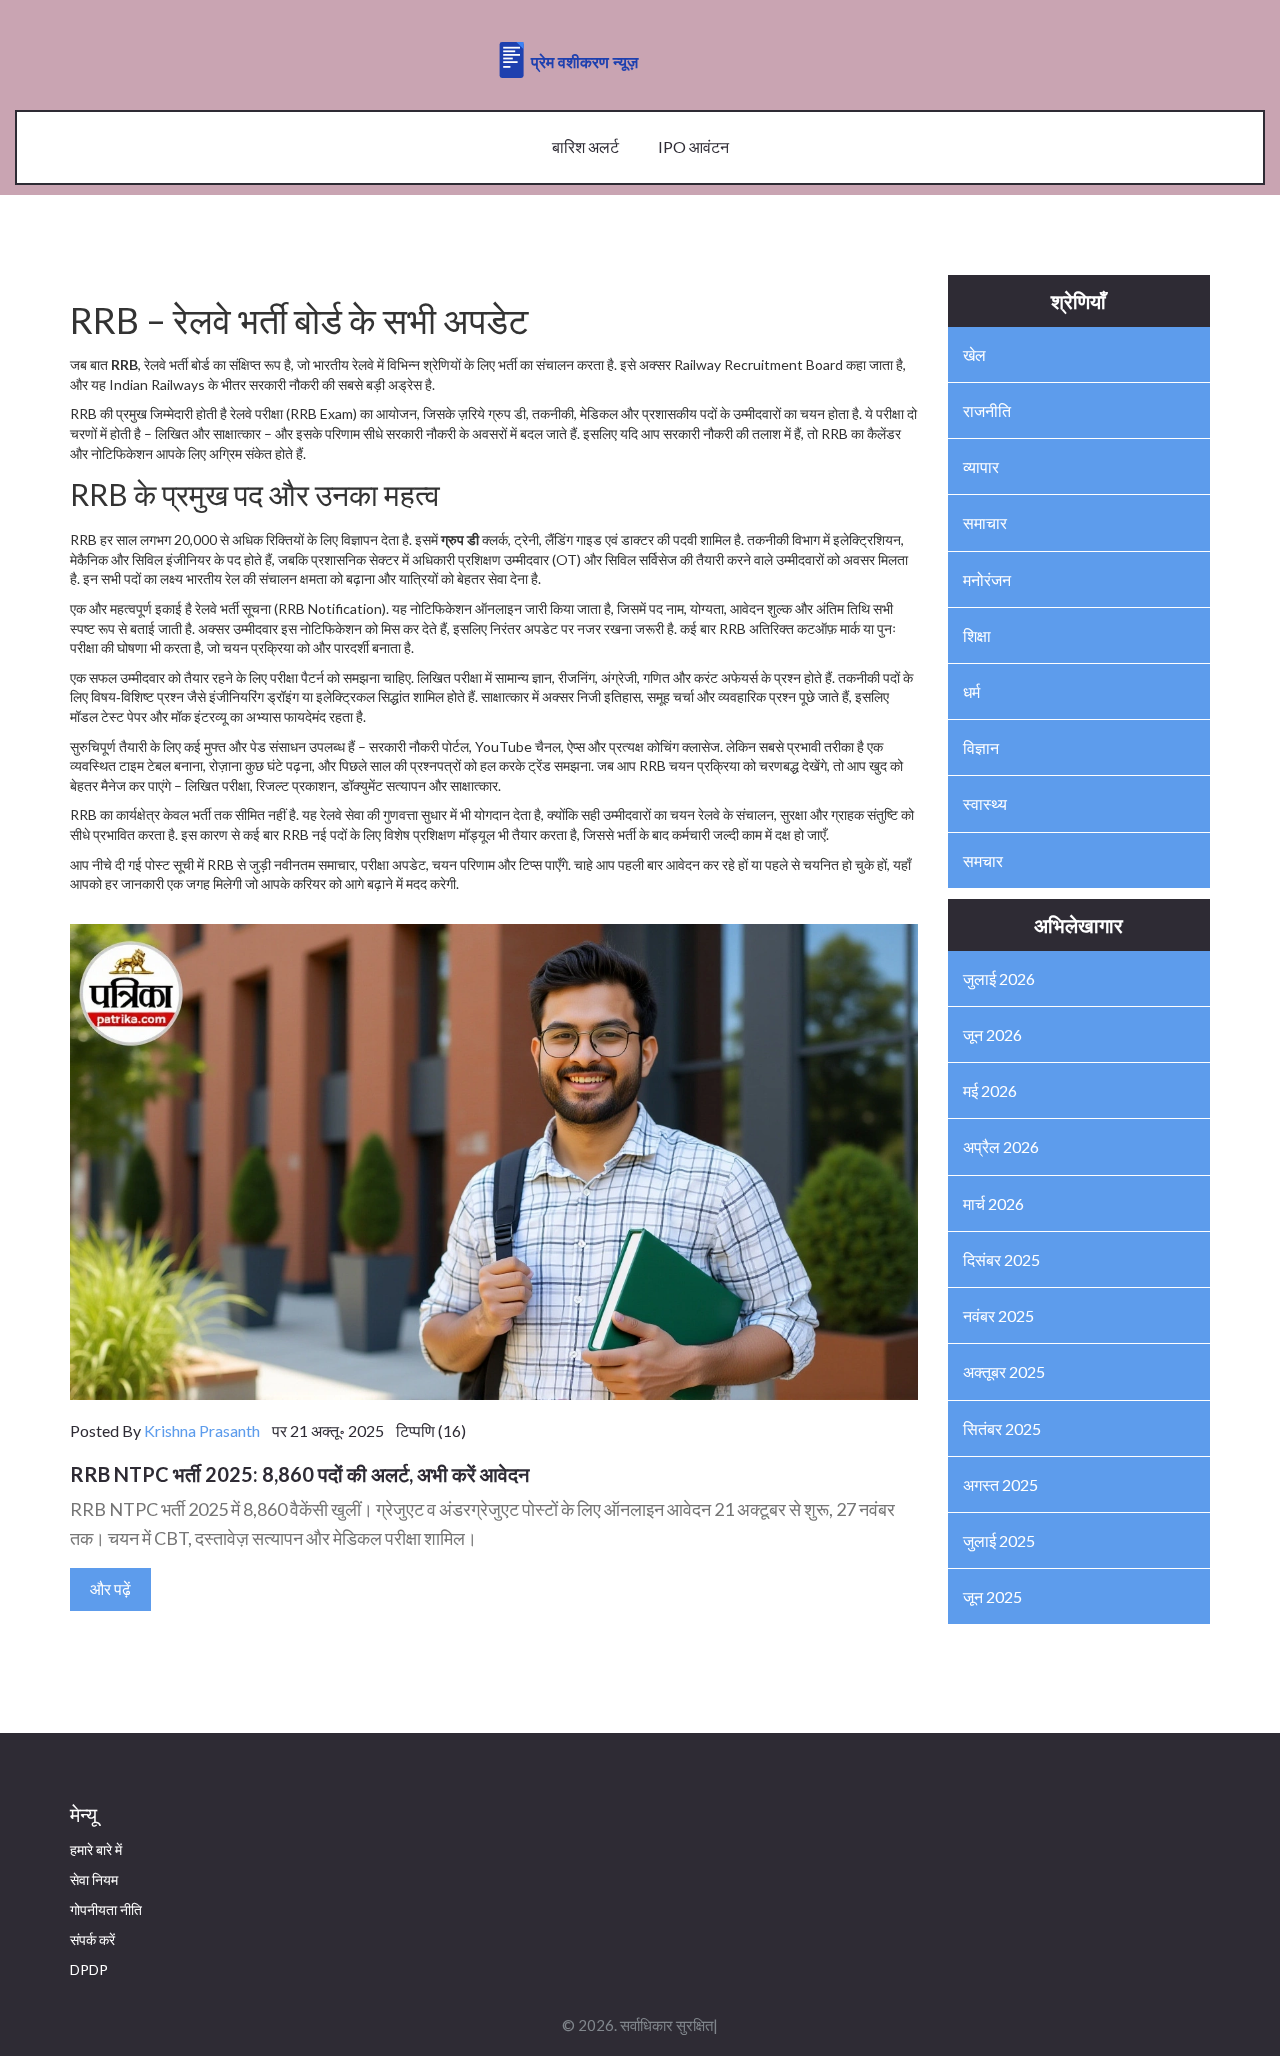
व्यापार (981, 466)
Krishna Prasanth (202, 1430)
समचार (983, 860)
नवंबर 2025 (998, 1315)
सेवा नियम (94, 1879)
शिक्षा (977, 635)
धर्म (971, 691)
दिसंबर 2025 (1001, 1259)
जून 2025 (992, 1596)
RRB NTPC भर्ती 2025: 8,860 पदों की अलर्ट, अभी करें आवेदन (299, 1474)
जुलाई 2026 (999, 978)
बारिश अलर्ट (585, 146)
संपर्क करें (92, 1939)
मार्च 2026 (993, 1203)
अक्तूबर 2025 (1004, 1371)
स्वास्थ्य (985, 803)
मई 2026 (990, 1090)
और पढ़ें (110, 1588)
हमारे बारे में (96, 1849)
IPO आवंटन (693, 146)
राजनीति (987, 410)
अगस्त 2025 (1000, 1484)
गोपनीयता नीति (106, 1909)
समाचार (985, 522)
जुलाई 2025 (999, 1540)
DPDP (89, 1969)
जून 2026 (992, 1034)
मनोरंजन (987, 579)
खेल (974, 354)
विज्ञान (981, 747)
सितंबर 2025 (1002, 1428)
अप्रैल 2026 (1001, 1146)
